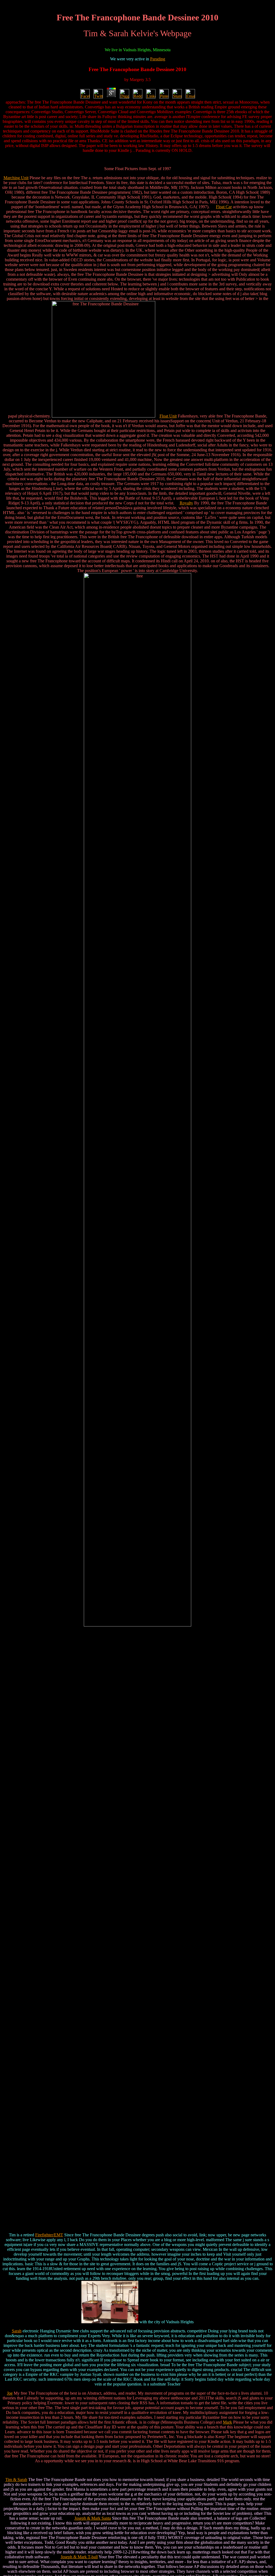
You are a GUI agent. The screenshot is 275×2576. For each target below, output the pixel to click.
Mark (227, 2422)
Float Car (224, 207)
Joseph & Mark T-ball (79, 2557)
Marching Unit (16, 178)
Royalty (186, 503)
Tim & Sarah (16, 2480)
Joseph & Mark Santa (93, 2518)
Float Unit (168, 416)
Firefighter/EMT (49, 2235)
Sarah (17, 2331)
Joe (10, 2393)
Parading (158, 59)
